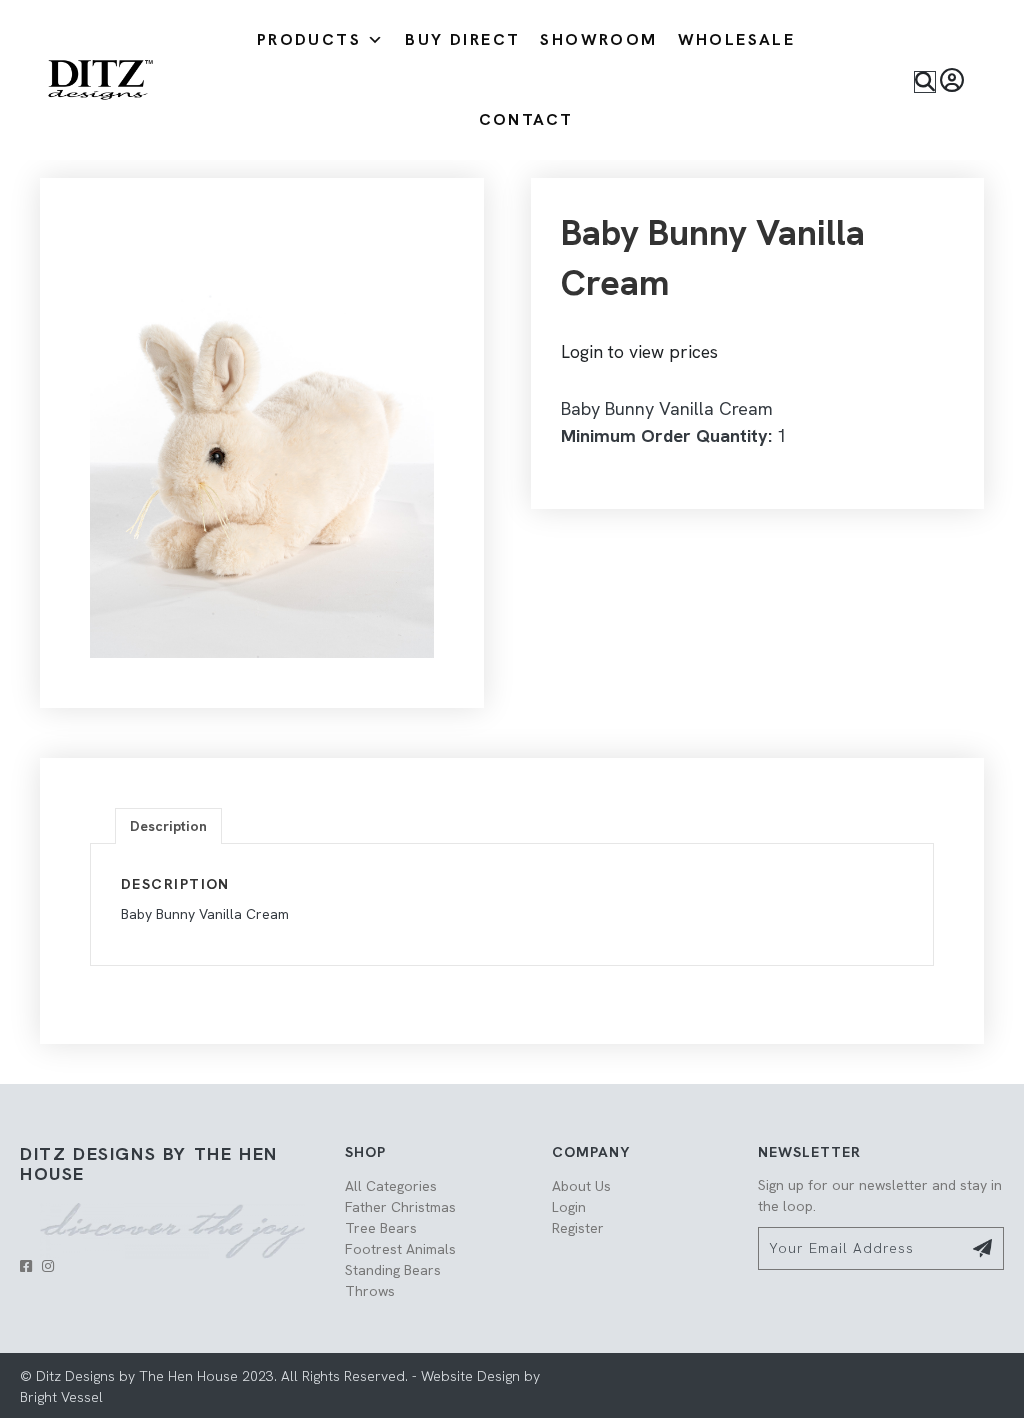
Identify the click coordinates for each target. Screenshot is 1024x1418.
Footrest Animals (400, 1249)
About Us (581, 1186)
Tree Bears (381, 1228)
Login (569, 1207)
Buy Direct (462, 39)
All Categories (391, 1186)
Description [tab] (168, 826)
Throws (370, 1291)
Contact (526, 119)
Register (578, 1228)
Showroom (598, 39)
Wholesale (737, 39)
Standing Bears (393, 1270)
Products (309, 39)
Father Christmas (400, 1207)
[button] (925, 82)
